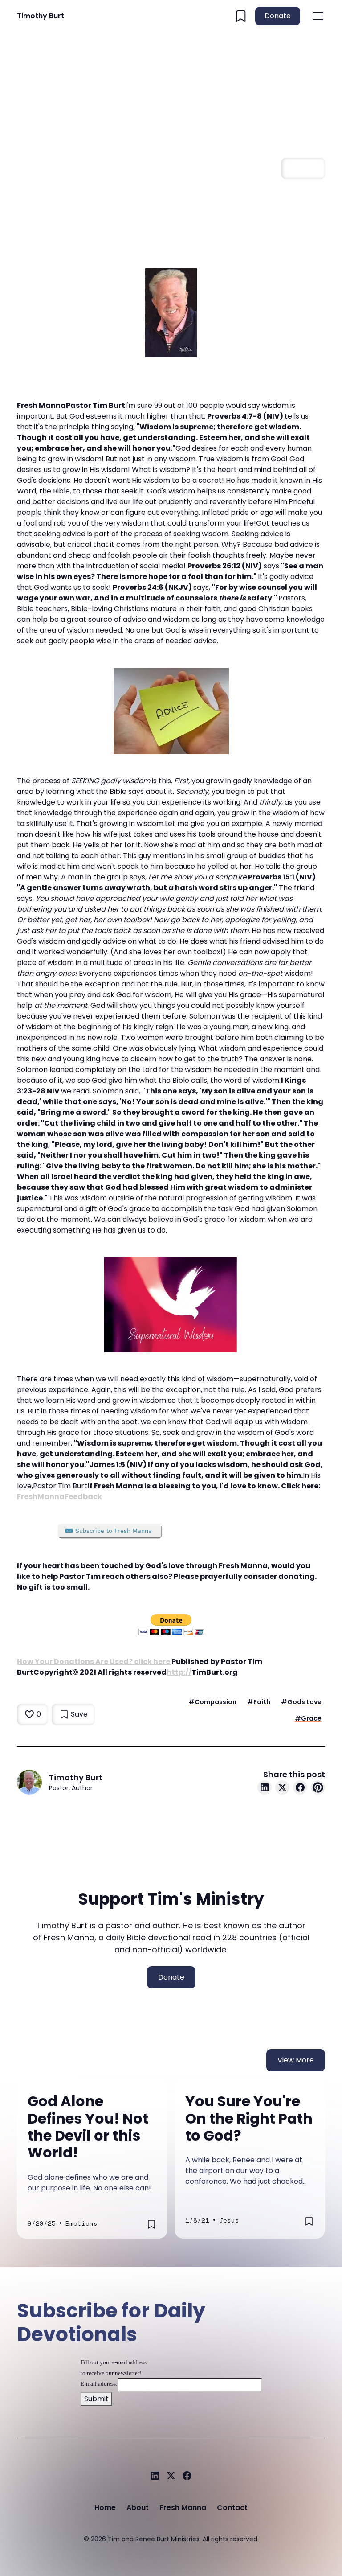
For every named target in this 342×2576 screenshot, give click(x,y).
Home (105, 2508)
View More (296, 2060)
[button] (316, 16)
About (138, 2508)
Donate (278, 16)
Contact (232, 2508)
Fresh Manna (183, 2508)
